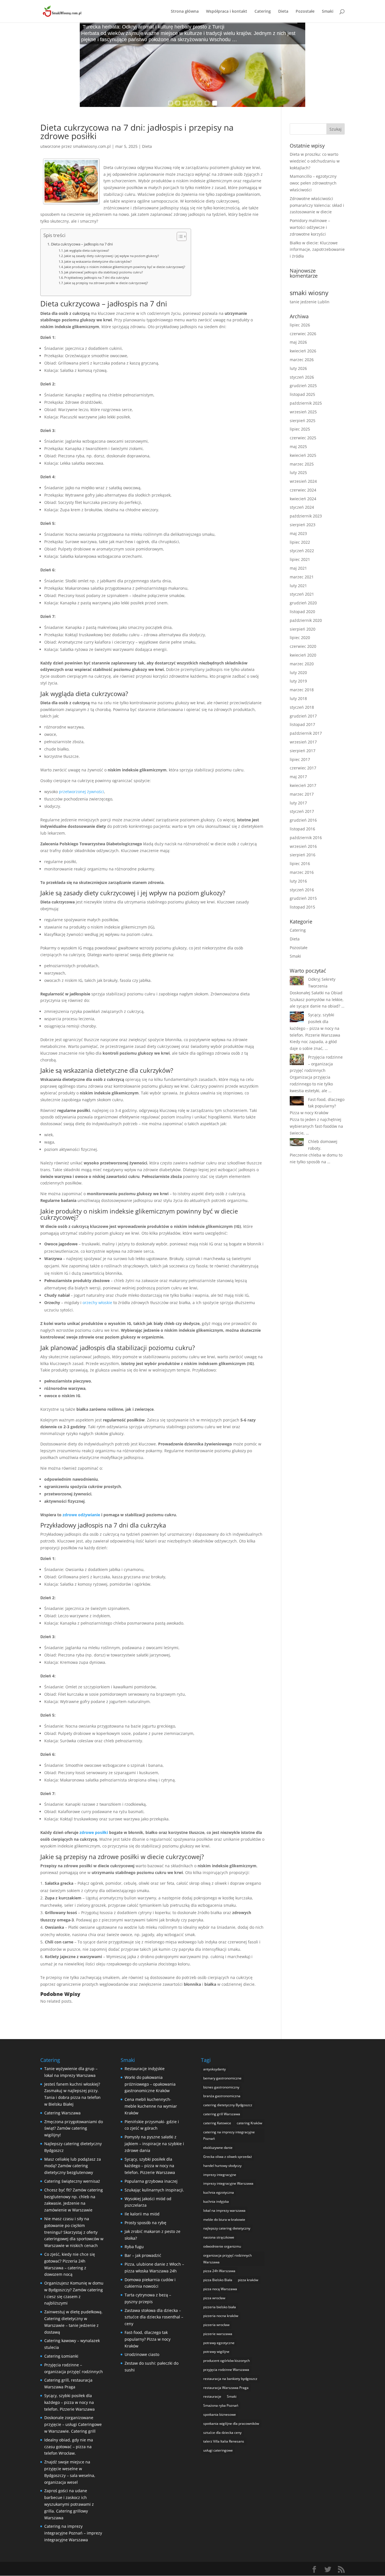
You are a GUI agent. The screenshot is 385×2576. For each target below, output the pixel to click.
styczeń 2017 (302, 811)
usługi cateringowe (218, 2450)
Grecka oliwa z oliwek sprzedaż (228, 2157)
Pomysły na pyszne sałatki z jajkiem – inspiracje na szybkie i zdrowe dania (154, 2144)
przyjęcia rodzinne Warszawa (226, 2370)
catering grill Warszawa (222, 2114)
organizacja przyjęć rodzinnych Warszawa (227, 2259)
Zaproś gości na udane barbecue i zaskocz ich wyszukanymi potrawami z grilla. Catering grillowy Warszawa (69, 2504)
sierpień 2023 (303, 525)
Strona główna (185, 12)
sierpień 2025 (303, 421)
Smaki (328, 12)
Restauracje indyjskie (145, 2069)
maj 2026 (298, 342)
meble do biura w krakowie (224, 2220)
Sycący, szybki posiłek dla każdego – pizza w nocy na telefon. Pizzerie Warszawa (69, 2402)
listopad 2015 (302, 907)
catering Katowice (217, 2123)
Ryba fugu (134, 2247)
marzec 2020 (302, 664)
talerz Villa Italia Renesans (224, 2441)
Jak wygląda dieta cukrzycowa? (87, 250)
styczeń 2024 (302, 507)
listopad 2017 (302, 724)
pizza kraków (248, 2280)
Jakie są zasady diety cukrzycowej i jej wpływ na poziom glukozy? (112, 256)
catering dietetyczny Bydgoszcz (228, 2105)
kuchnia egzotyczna (219, 2192)
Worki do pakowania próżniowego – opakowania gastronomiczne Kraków (150, 2084)
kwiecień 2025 (303, 455)
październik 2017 (306, 733)
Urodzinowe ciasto (142, 2354)
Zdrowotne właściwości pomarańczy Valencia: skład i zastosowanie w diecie (317, 205)
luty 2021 (298, 586)
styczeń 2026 (302, 377)
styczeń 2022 (302, 551)
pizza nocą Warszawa (220, 2289)
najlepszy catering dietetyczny (227, 2228)
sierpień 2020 (303, 629)
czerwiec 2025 (303, 438)
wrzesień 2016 (303, 846)
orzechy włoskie (97, 1303)
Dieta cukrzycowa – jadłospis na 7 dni (82, 244)
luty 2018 (298, 698)
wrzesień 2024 (303, 481)
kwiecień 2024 (303, 499)
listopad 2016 (302, 829)
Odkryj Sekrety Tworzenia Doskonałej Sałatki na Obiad (316, 986)
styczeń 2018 (302, 707)
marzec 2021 (302, 577)
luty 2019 (298, 681)
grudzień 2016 (303, 820)
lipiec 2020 (300, 638)
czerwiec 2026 (303, 334)
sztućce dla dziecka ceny (222, 2433)
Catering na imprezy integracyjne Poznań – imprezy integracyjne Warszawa (73, 2533)
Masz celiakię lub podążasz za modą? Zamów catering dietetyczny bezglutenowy (73, 2166)
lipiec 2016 (300, 864)
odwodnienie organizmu (222, 2246)
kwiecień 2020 (303, 655)
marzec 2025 (302, 464)
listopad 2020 (302, 612)
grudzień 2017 (303, 716)
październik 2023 (306, 516)
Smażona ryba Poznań (221, 2405)
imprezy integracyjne (220, 2175)
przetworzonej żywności (81, 792)
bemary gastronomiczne (222, 2078)
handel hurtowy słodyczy (222, 2166)
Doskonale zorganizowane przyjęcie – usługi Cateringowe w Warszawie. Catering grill (73, 2424)
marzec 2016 (302, 872)
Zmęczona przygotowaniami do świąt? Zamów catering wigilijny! (74, 2128)
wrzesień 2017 (303, 742)
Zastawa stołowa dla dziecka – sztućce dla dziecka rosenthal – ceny (154, 2317)
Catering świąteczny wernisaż (72, 2181)
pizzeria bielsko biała (220, 2307)
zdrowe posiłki (94, 1832)
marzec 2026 (302, 360)
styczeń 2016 (302, 890)
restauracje (212, 2396)
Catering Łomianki (61, 2356)
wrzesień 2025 (303, 412)
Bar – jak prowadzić (143, 2255)
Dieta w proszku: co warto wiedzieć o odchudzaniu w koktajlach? (315, 161)
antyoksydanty (214, 2069)
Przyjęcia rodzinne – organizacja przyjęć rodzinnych (316, 1064)
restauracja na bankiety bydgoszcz (230, 2379)
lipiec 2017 (300, 759)
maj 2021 (298, 568)
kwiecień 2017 (303, 785)
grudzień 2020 (303, 603)
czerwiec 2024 (303, 490)
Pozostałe (305, 12)
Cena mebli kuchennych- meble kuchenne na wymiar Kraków (151, 2106)
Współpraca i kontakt (227, 12)
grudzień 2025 (303, 386)
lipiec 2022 (300, 542)
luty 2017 (298, 803)
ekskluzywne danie (218, 2148)
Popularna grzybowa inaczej (151, 2181)
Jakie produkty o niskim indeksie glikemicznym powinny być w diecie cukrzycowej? (125, 267)
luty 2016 (298, 881)
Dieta (283, 12)
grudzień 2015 (303, 898)
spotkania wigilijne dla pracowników (231, 2423)
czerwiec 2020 (303, 646)
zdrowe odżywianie (81, 1515)
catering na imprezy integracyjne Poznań (229, 2135)
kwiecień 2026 (303, 351)
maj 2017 (298, 777)
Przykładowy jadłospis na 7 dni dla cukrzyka (97, 277)
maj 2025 (298, 446)
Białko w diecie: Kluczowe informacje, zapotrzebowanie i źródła (317, 250)
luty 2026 (298, 368)
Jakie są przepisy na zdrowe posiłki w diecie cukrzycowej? (106, 283)
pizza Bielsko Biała (218, 2280)
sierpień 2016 (303, 855)
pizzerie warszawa (218, 2334)
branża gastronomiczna (222, 2096)
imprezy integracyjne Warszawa (228, 2183)
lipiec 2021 (300, 559)
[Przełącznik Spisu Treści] (179, 236)
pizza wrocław (214, 2298)
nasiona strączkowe (219, 2237)
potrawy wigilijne (216, 2352)
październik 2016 (306, 838)
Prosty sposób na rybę (145, 2223)
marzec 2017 (302, 794)
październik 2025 (306, 403)
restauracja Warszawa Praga (226, 2388)
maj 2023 (298, 533)
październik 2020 (306, 620)
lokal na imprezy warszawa (224, 2210)
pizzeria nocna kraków (221, 2316)
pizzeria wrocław (216, 2325)
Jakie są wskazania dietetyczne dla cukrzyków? (98, 261)
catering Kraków (249, 2123)
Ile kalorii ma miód (142, 2214)
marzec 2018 (302, 690)
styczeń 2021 (302, 594)
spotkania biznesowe (220, 2414)
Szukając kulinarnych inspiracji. (154, 2190)
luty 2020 (298, 672)
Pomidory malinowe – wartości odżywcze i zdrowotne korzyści (310, 227)
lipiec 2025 (300, 429)
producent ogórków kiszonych (226, 2361)
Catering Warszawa (62, 2113)
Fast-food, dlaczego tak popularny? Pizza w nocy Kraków (317, 1106)
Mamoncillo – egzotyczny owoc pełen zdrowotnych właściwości (313, 183)
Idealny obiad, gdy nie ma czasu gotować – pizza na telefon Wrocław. (69, 2447)
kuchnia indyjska (216, 2201)
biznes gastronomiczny (221, 2087)
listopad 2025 (302, 394)
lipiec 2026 (300, 325)
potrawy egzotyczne (219, 2343)
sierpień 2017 (303, 751)
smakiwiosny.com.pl (92, 146)
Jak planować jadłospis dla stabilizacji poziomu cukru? (104, 272)
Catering (263, 12)
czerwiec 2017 (303, 768)
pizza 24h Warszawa (219, 2271)
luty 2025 (298, 472)
